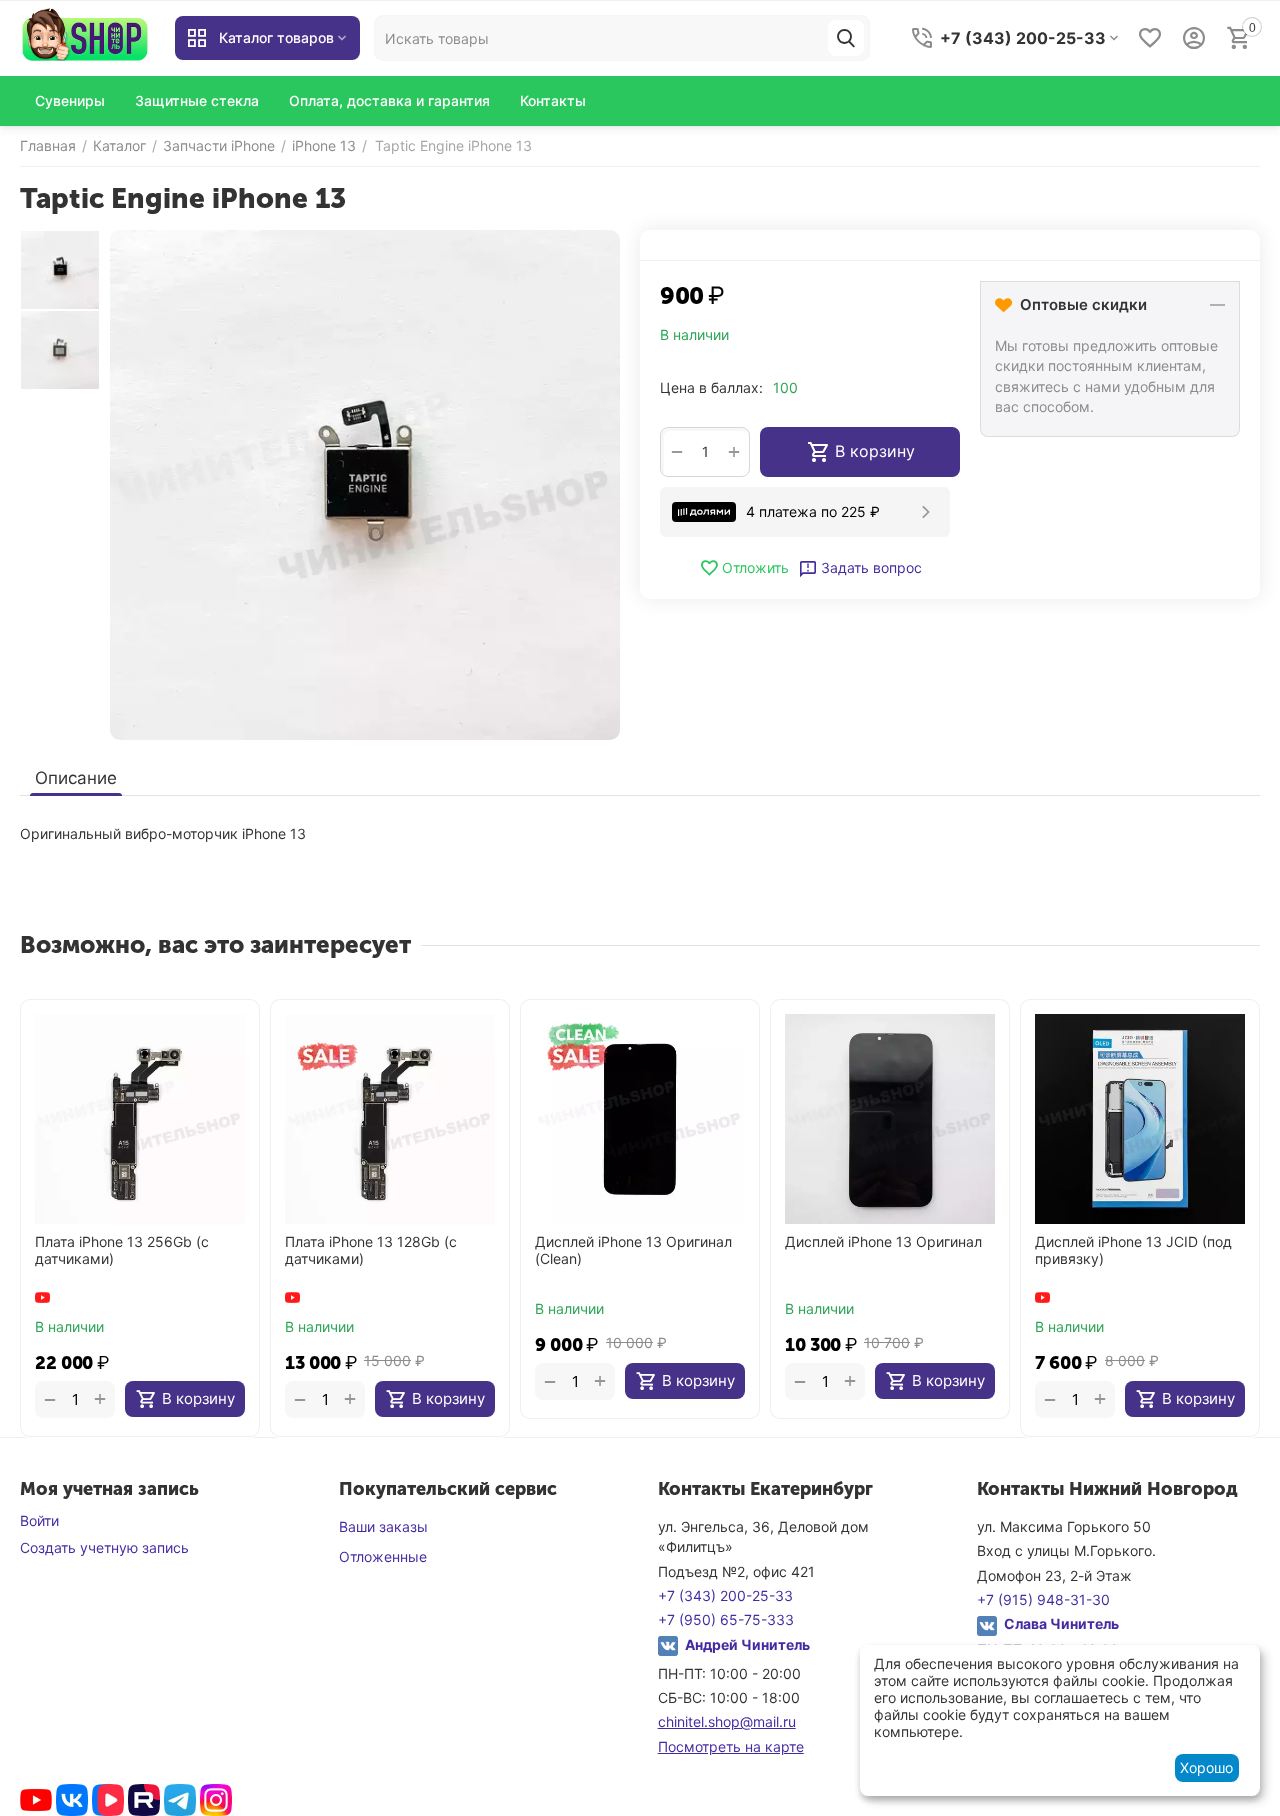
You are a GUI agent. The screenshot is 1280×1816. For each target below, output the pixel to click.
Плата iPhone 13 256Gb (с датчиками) (122, 1250)
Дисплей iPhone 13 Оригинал (883, 1242)
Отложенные (383, 1556)
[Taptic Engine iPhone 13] (365, 485)
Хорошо (1206, 1767)
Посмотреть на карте (731, 1746)
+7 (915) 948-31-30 (1043, 1599)
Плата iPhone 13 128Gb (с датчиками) (371, 1250)
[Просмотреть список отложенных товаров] (1150, 38)
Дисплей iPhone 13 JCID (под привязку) (1133, 1250)
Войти (39, 1520)
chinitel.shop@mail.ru (727, 1721)
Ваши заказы (383, 1526)
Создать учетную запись (104, 1547)
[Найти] (846, 38)
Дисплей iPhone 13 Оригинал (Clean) (633, 1250)
